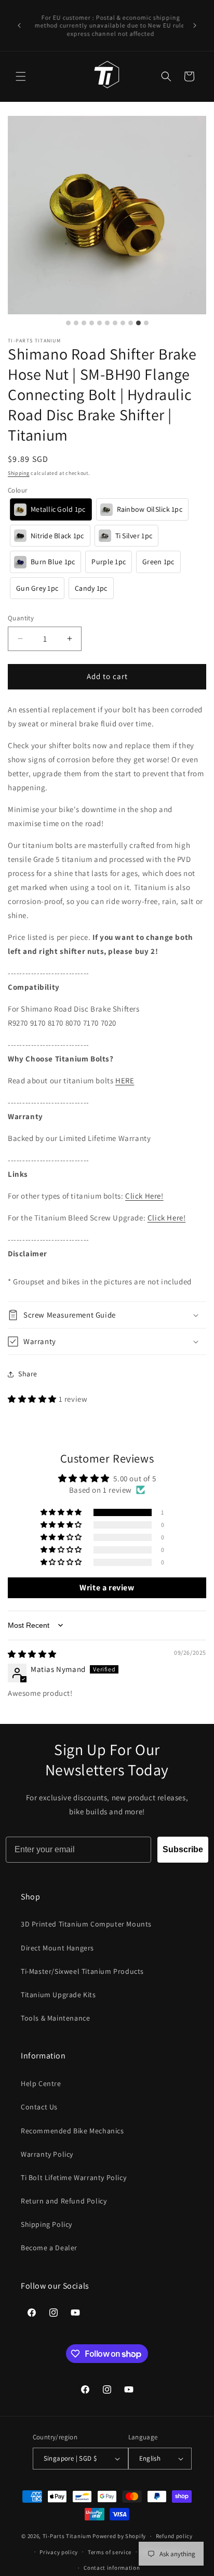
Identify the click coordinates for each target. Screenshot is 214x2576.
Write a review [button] (107, 1588)
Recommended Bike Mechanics (72, 2131)
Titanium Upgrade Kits (58, 1995)
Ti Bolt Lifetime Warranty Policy (73, 2177)
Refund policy (174, 2536)
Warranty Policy (47, 2154)
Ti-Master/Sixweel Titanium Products (82, 1971)
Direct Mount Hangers (57, 1948)
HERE (125, 1080)
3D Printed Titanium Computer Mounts (86, 1924)
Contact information (112, 2568)
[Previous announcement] (19, 25)
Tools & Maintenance (55, 2018)
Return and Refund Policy (64, 2201)
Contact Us (39, 2107)
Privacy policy (59, 2552)
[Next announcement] (195, 25)
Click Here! (167, 1218)
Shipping (19, 473)
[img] (32, 1654)
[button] (21, 76)
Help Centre (41, 2083)
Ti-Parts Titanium (67, 2536)
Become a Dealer (49, 2248)
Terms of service (110, 2552)
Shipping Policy (46, 2224)
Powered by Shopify (119, 2536)
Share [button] (28, 1374)
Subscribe (183, 1849)
